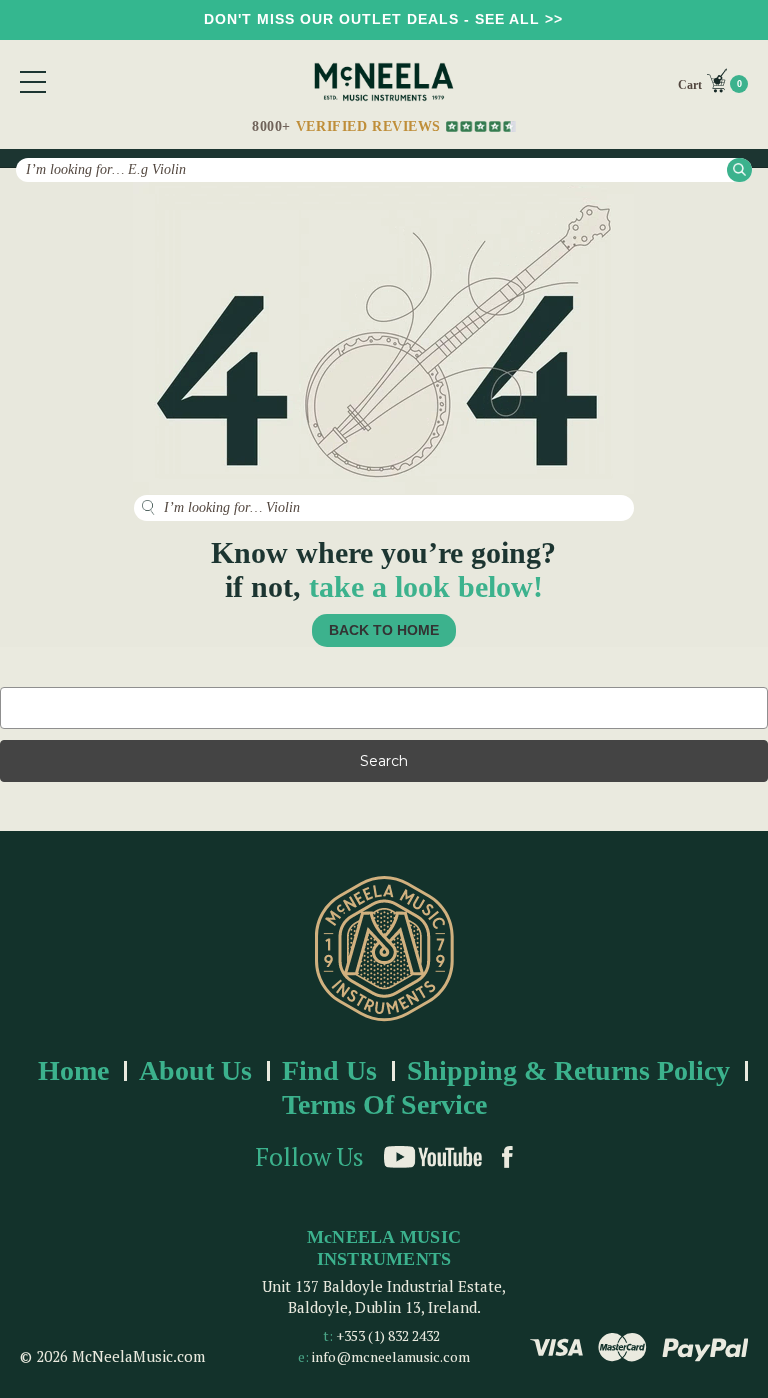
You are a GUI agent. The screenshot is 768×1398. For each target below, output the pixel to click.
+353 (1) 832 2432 (388, 1335)
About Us (195, 1070)
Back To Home (384, 630)
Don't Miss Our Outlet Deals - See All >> (383, 19)
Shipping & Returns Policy (568, 1070)
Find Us (329, 1070)
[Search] (739, 169)
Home (73, 1070)
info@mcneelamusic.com (391, 1356)
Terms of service (384, 1104)
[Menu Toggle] (33, 82)
